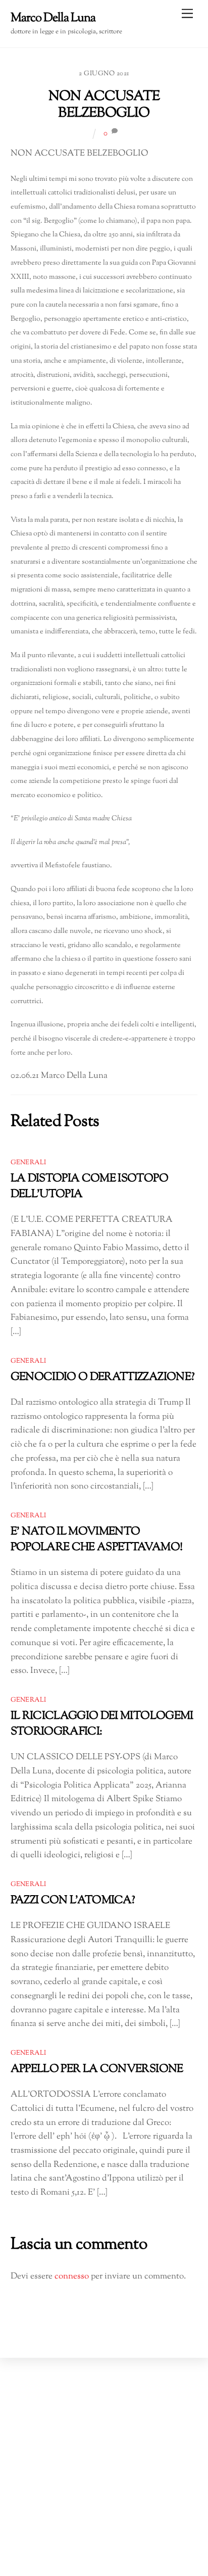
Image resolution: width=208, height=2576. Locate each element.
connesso (72, 2276)
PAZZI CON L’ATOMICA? (73, 1900)
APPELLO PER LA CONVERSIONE (97, 2069)
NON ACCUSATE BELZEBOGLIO (104, 105)
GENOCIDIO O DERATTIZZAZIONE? (103, 1377)
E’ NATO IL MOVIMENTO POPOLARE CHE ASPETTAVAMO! (97, 1540)
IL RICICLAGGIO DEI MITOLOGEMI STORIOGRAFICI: (102, 1724)
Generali (29, 1163)
